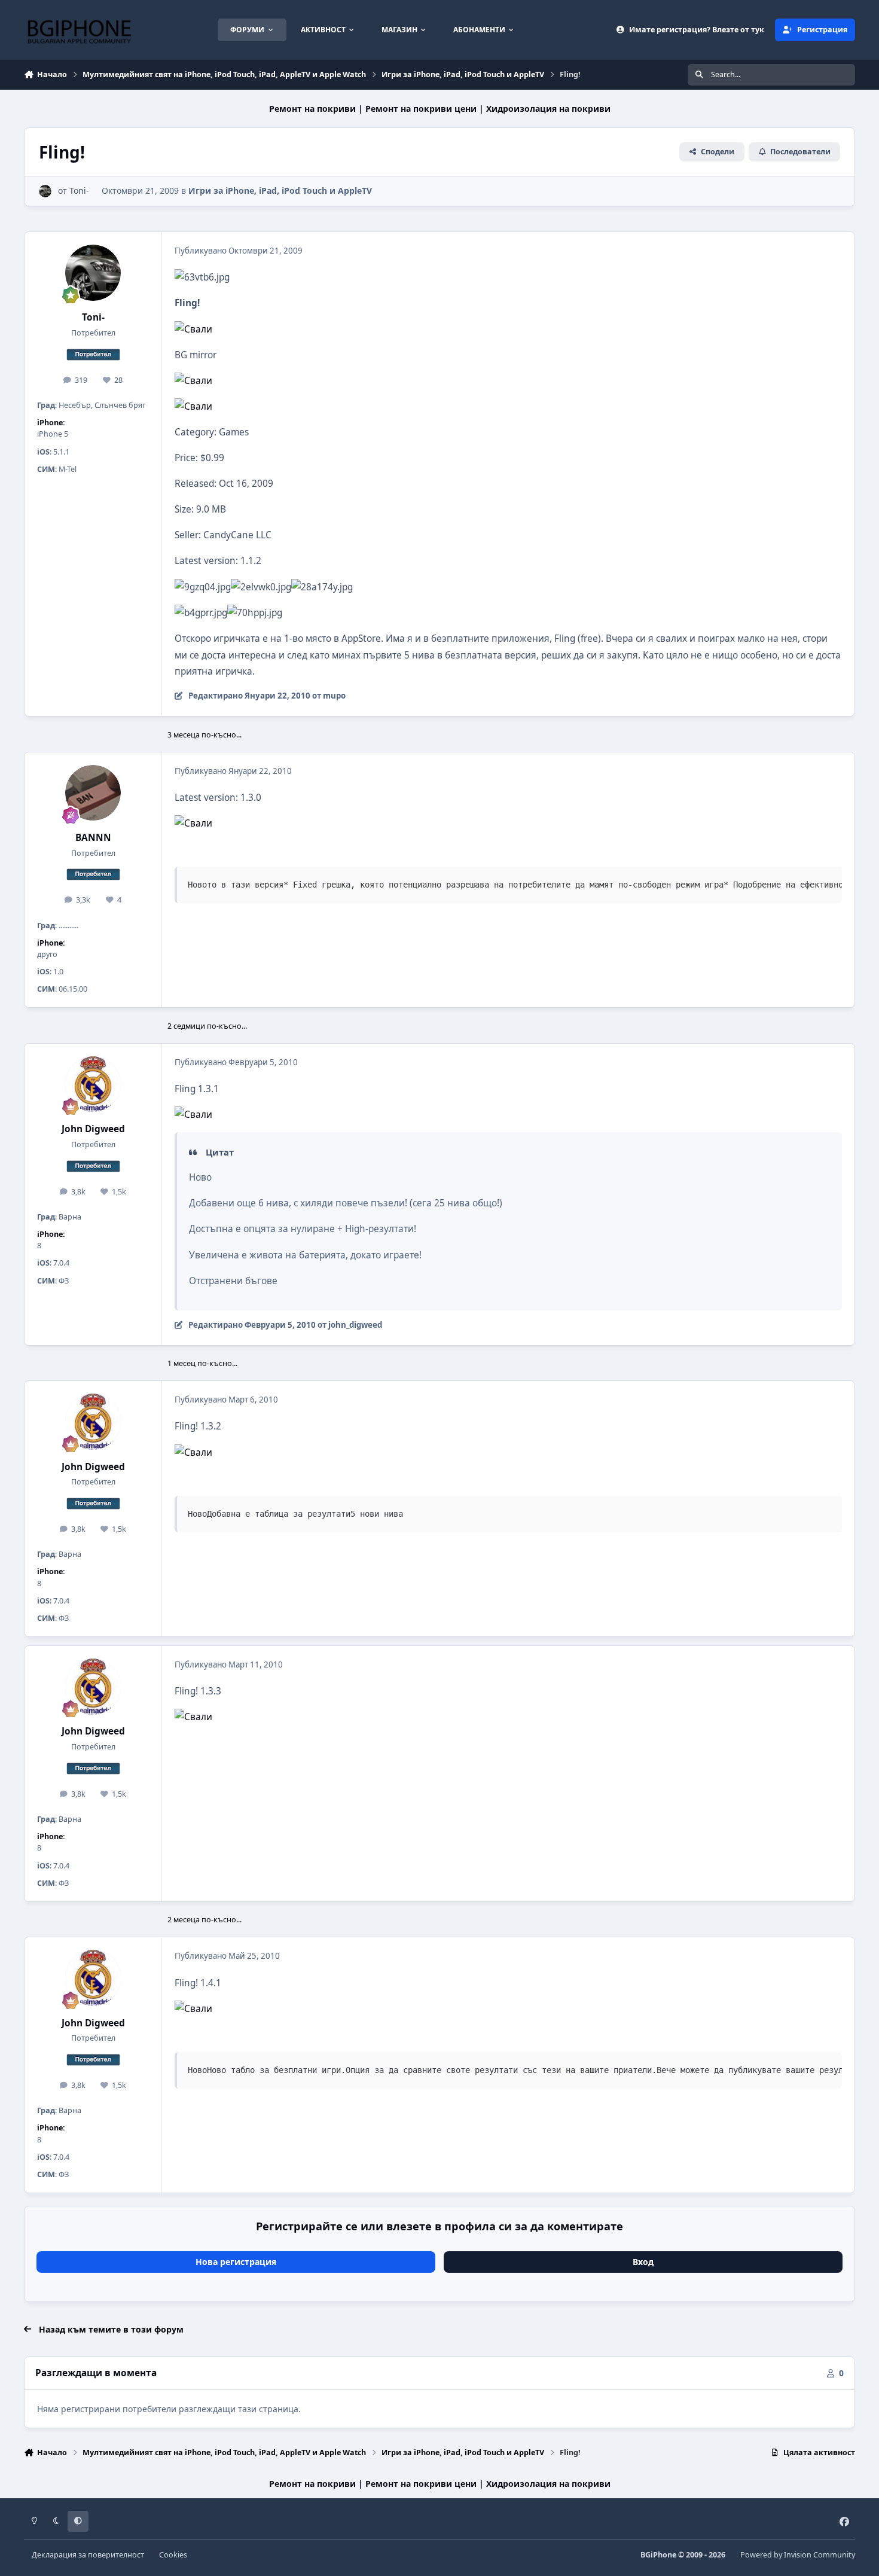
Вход (643, 2262)
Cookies (173, 2555)
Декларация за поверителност (88, 2555)
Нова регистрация (236, 2262)
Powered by (798, 2555)
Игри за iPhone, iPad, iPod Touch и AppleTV (280, 190)
